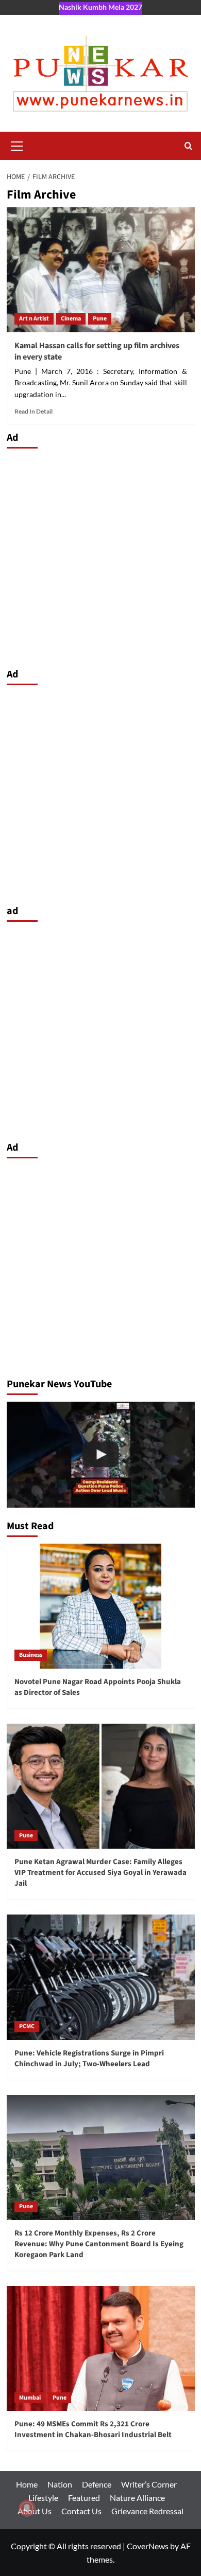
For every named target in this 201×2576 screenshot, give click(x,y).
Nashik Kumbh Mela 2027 (100, 7)
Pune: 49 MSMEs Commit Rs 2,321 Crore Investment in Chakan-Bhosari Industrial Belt (93, 2429)
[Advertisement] (100, 556)
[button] (17, 145)
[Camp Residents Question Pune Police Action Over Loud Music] (101, 1454)
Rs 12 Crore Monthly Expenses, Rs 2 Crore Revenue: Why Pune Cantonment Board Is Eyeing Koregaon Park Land (99, 2244)
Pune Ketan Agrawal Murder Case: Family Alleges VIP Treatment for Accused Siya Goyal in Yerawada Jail (100, 1873)
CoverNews (148, 2546)
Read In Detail (33, 411)
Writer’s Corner (149, 2484)
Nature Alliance (137, 2498)
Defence (97, 2484)
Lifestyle (43, 2498)
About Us (35, 2511)
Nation (60, 2484)
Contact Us (81, 2511)
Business (31, 1655)
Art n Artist (34, 319)
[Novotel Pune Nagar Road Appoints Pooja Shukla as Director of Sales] (101, 1606)
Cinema (71, 319)
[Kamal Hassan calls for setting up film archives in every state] (101, 270)
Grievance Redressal (147, 2511)
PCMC (27, 2026)
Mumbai (30, 2398)
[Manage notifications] (27, 2508)
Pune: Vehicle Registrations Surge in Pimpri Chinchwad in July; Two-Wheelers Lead (89, 2059)
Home (27, 2484)
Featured (84, 2498)
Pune (100, 319)
